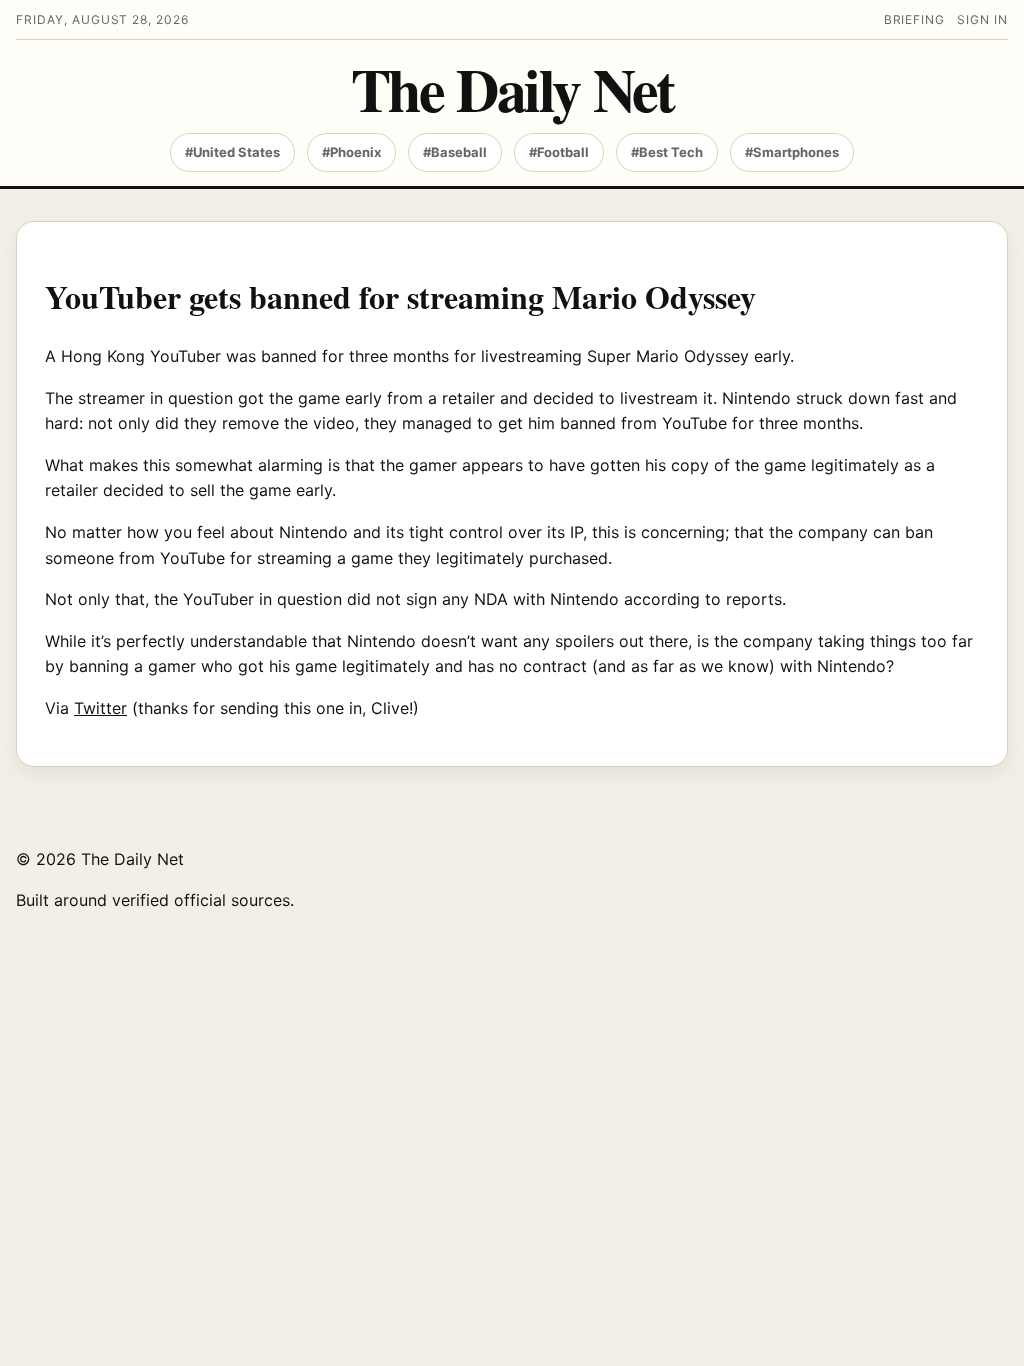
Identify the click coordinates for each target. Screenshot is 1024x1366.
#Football (559, 152)
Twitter (100, 708)
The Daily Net (512, 88)
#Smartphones (792, 152)
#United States (232, 152)
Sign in (982, 19)
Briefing (915, 19)
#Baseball (455, 152)
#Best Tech (667, 152)
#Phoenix (351, 152)
